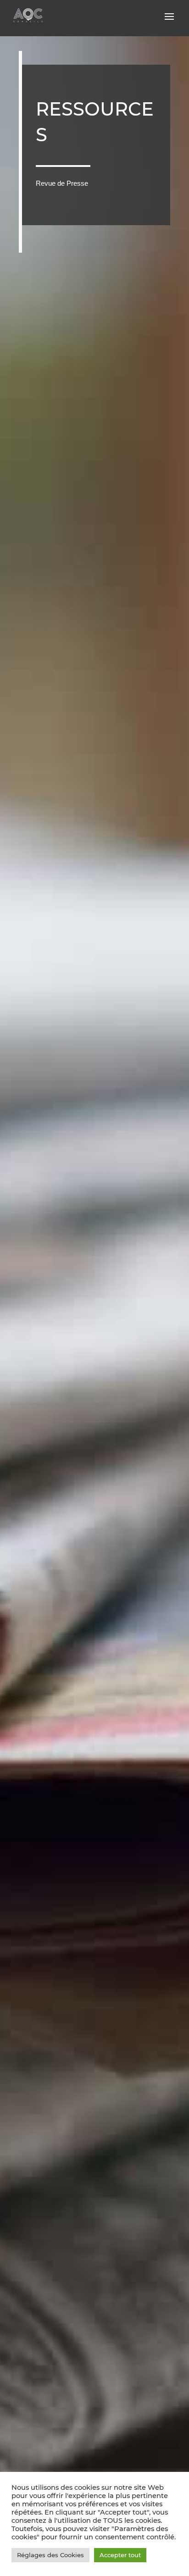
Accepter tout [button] (120, 2555)
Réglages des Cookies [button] (50, 2555)
